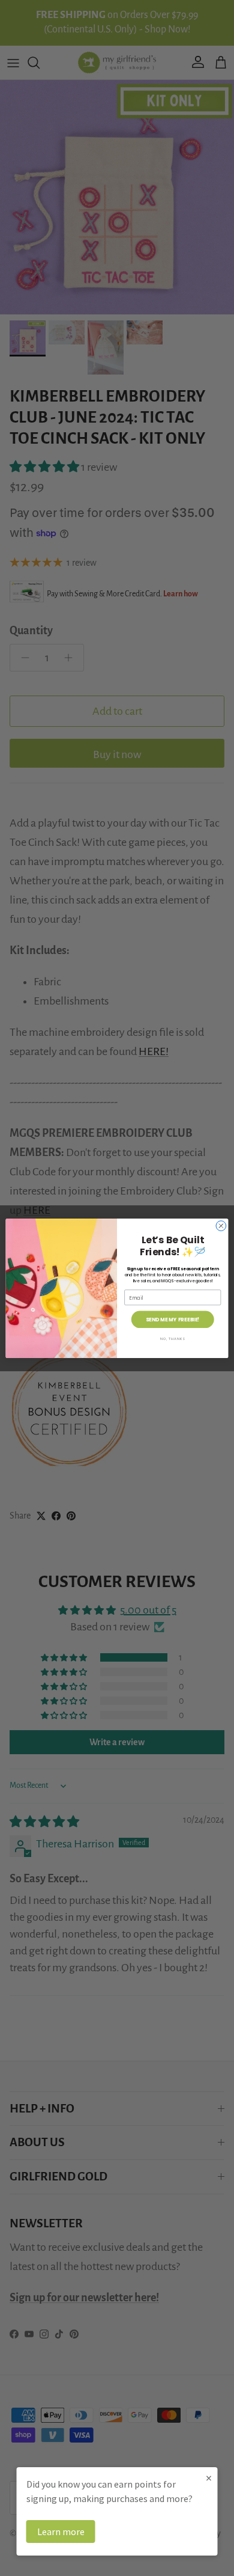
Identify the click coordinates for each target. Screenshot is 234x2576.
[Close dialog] (221, 1225)
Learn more (61, 2532)
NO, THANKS (173, 1338)
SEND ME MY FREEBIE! (173, 1319)
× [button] (209, 2478)
